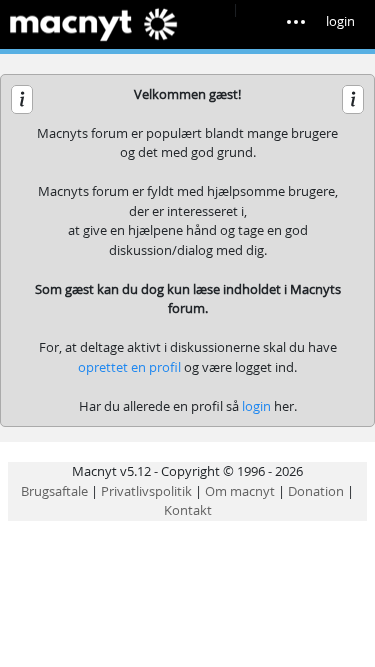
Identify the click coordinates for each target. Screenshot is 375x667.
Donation (316, 491)
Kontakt (188, 510)
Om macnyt (240, 491)
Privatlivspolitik (146, 491)
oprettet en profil (129, 367)
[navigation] (306, 16)
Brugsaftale (54, 491)
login (340, 21)
